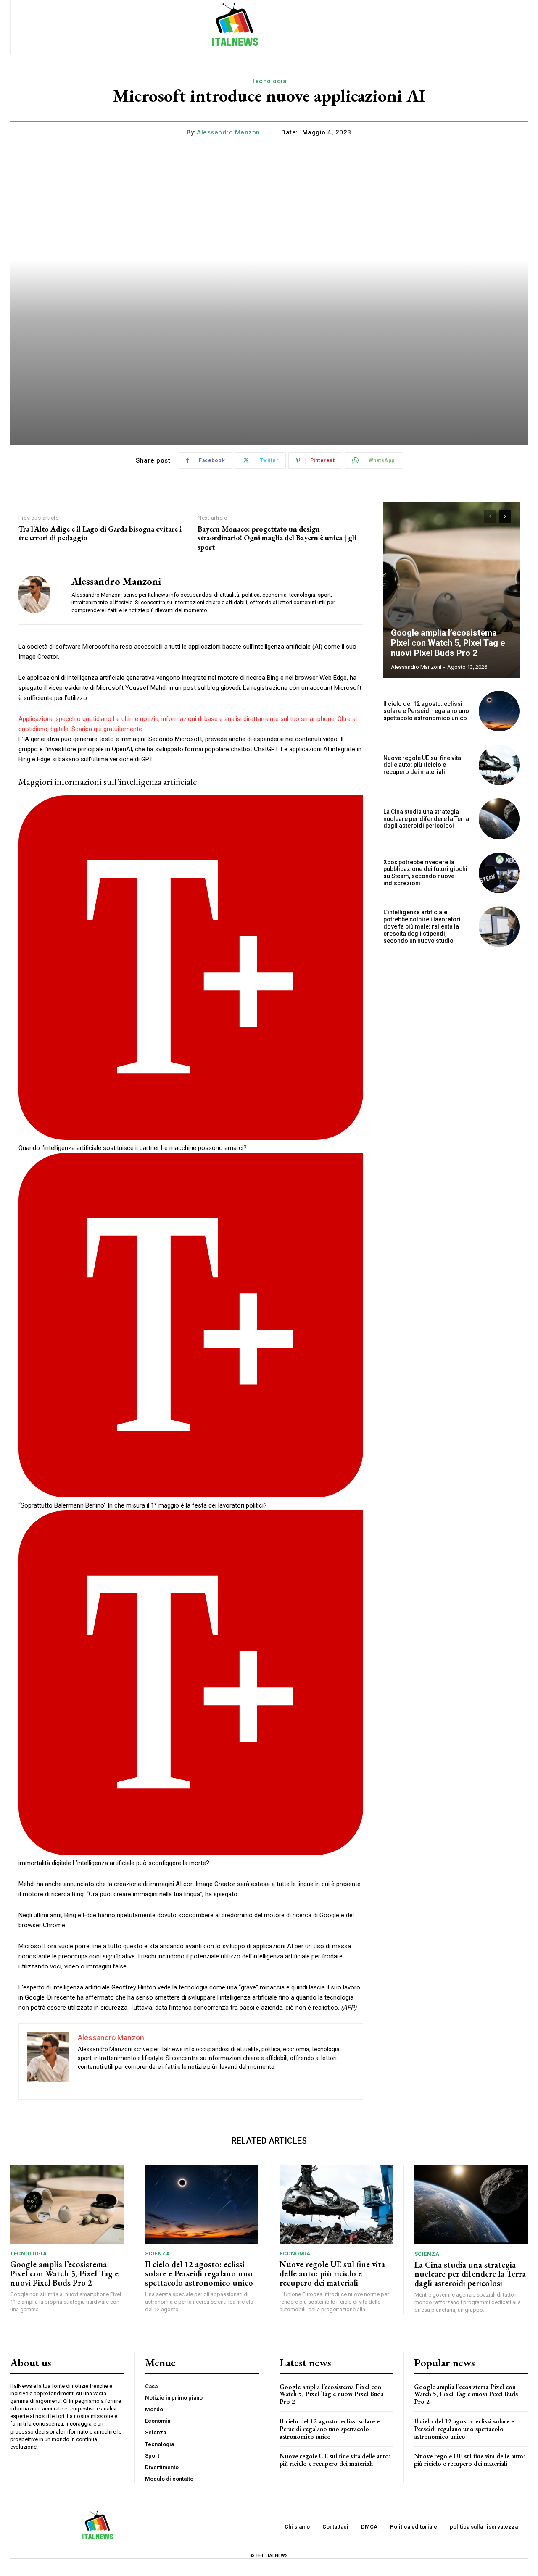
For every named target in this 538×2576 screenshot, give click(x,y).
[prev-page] (490, 516)
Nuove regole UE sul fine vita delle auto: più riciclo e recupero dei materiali (422, 765)
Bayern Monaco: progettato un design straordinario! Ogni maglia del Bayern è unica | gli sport (277, 538)
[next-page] (505, 516)
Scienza (158, 2254)
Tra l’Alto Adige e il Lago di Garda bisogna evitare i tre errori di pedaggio (100, 533)
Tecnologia (269, 81)
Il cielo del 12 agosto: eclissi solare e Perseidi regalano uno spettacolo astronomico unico (426, 711)
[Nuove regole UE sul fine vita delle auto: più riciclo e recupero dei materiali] (499, 765)
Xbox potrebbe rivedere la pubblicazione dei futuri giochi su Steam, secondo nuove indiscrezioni (425, 873)
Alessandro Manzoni (229, 132)
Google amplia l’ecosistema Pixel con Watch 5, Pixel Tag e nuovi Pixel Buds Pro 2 (448, 643)
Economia (295, 2254)
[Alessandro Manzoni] (39, 594)
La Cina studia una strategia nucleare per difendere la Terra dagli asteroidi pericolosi (426, 819)
